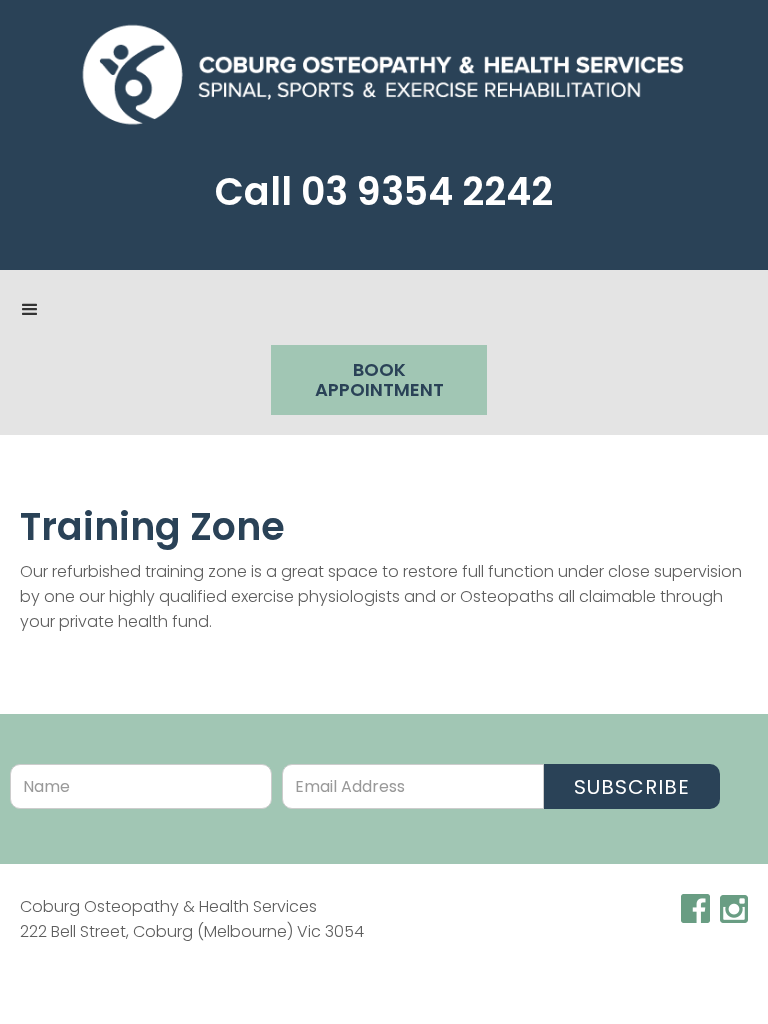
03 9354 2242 (427, 191)
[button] (30, 310)
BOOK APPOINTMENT (379, 379)
